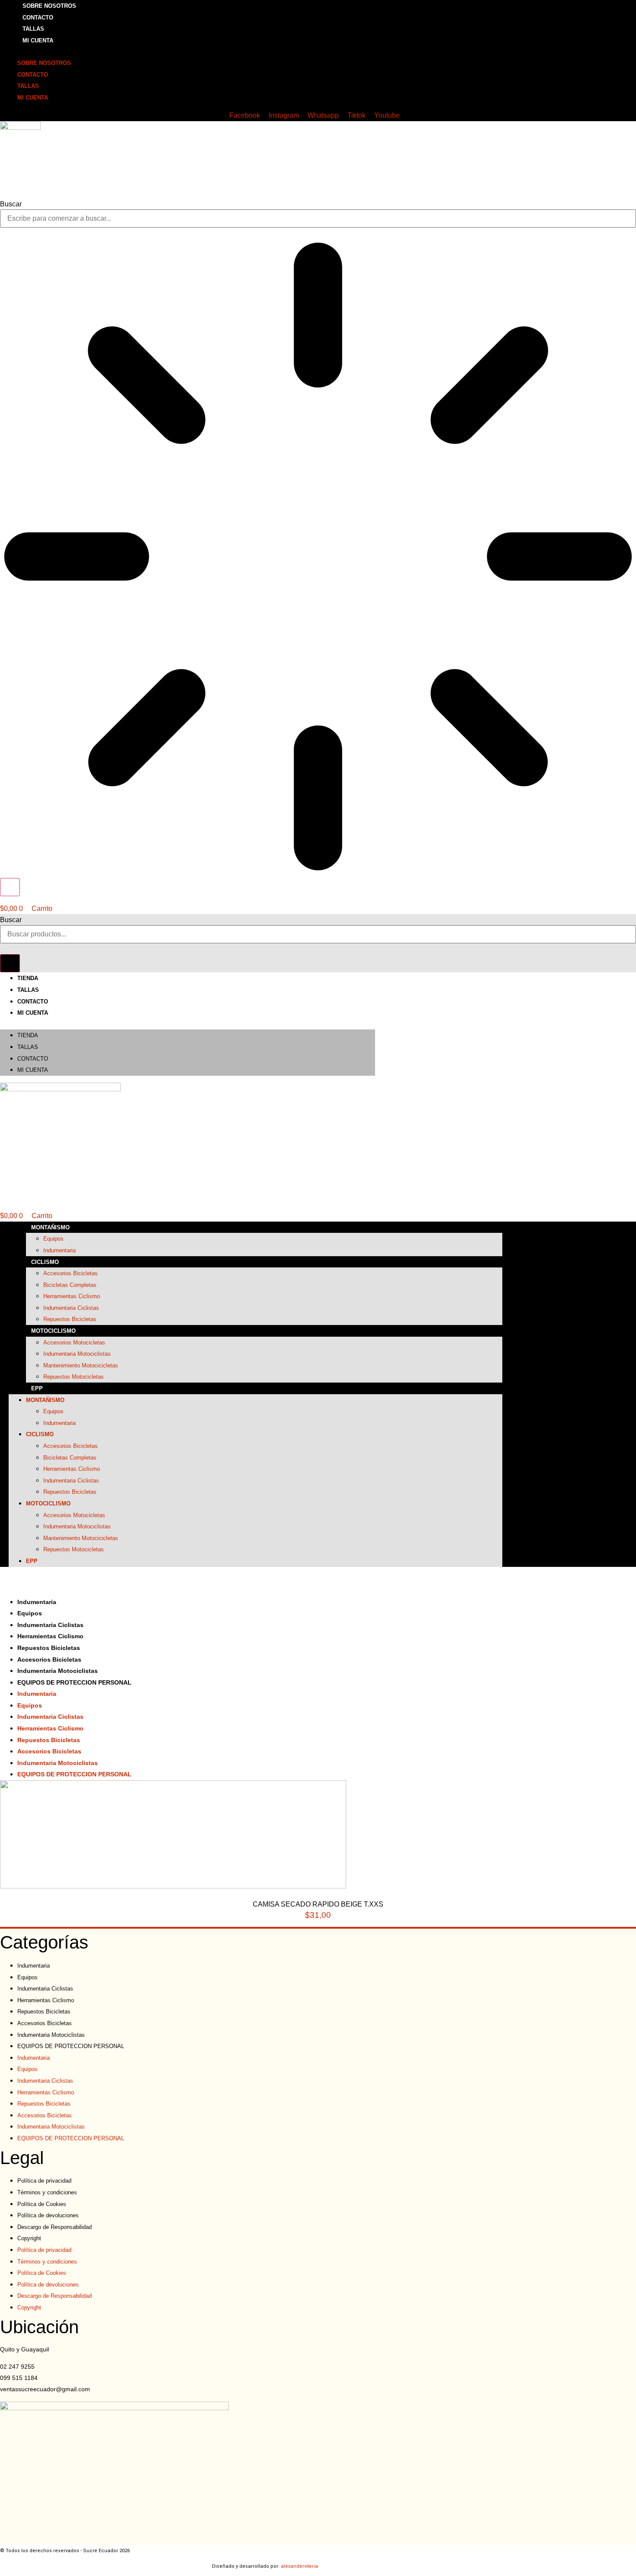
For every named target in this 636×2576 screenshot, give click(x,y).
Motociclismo (53, 1331)
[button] (251, 51)
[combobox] (318, 219)
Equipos (53, 1239)
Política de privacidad (44, 2181)
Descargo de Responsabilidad (55, 2227)
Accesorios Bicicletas (71, 1273)
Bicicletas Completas (70, 1285)
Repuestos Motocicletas (74, 1377)
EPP (37, 1388)
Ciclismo (45, 1262)
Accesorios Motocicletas (74, 1343)
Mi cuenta (38, 40)
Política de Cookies (42, 2204)
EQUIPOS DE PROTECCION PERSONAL (74, 1682)
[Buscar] (10, 887)
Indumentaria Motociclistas (77, 1354)
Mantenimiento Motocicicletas (81, 1365)
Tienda (28, 978)
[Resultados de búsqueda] (318, 558)
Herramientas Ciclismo (72, 1296)
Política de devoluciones (48, 2215)
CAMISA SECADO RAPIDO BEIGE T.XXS (318, 1904)
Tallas (33, 29)
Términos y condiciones (47, 2192)
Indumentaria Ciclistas (71, 1308)
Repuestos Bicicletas (70, 1319)
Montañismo (50, 1227)
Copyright (29, 2238)
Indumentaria (59, 1250)
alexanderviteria (299, 2566)
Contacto (38, 18)
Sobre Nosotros (49, 6)
